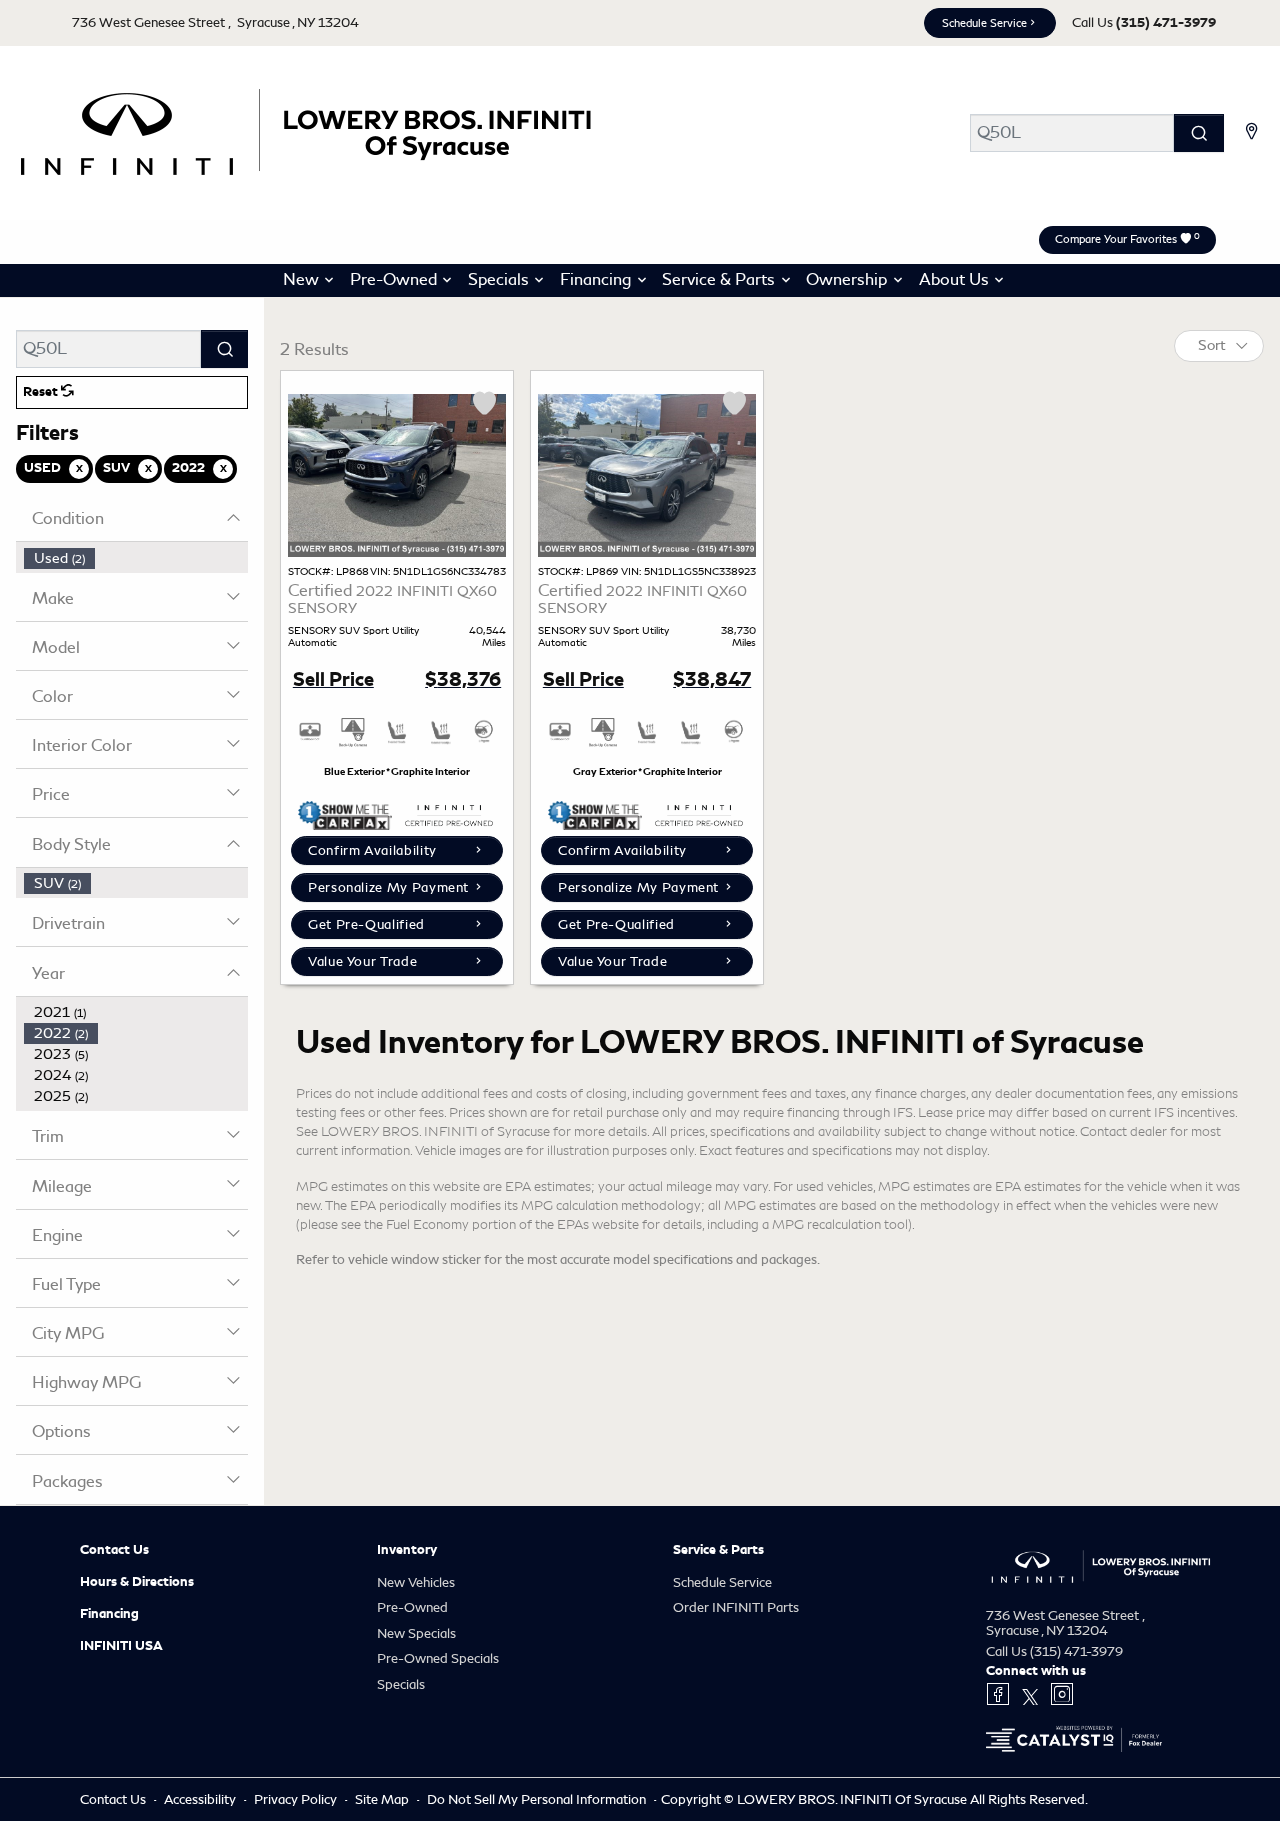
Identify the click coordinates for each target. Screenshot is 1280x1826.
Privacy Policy (297, 1799)
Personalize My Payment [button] (388, 887)
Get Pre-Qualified (366, 924)
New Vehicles (416, 1582)
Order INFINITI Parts (736, 1607)
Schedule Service (984, 23)
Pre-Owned (412, 1607)
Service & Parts (718, 1550)
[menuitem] (136, 558)
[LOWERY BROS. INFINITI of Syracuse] (304, 129)
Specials (401, 1684)
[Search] (1199, 133)
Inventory (407, 1550)
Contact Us (114, 1550)
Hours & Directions (137, 1582)
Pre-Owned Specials (438, 1658)
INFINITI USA (121, 1646)
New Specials (416, 1633)
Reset (42, 392)
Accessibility (201, 1799)
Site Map (383, 1799)
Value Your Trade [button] (362, 961)
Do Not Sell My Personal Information (538, 1799)
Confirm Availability (372, 850)
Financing (109, 1614)
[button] (304, 281)
